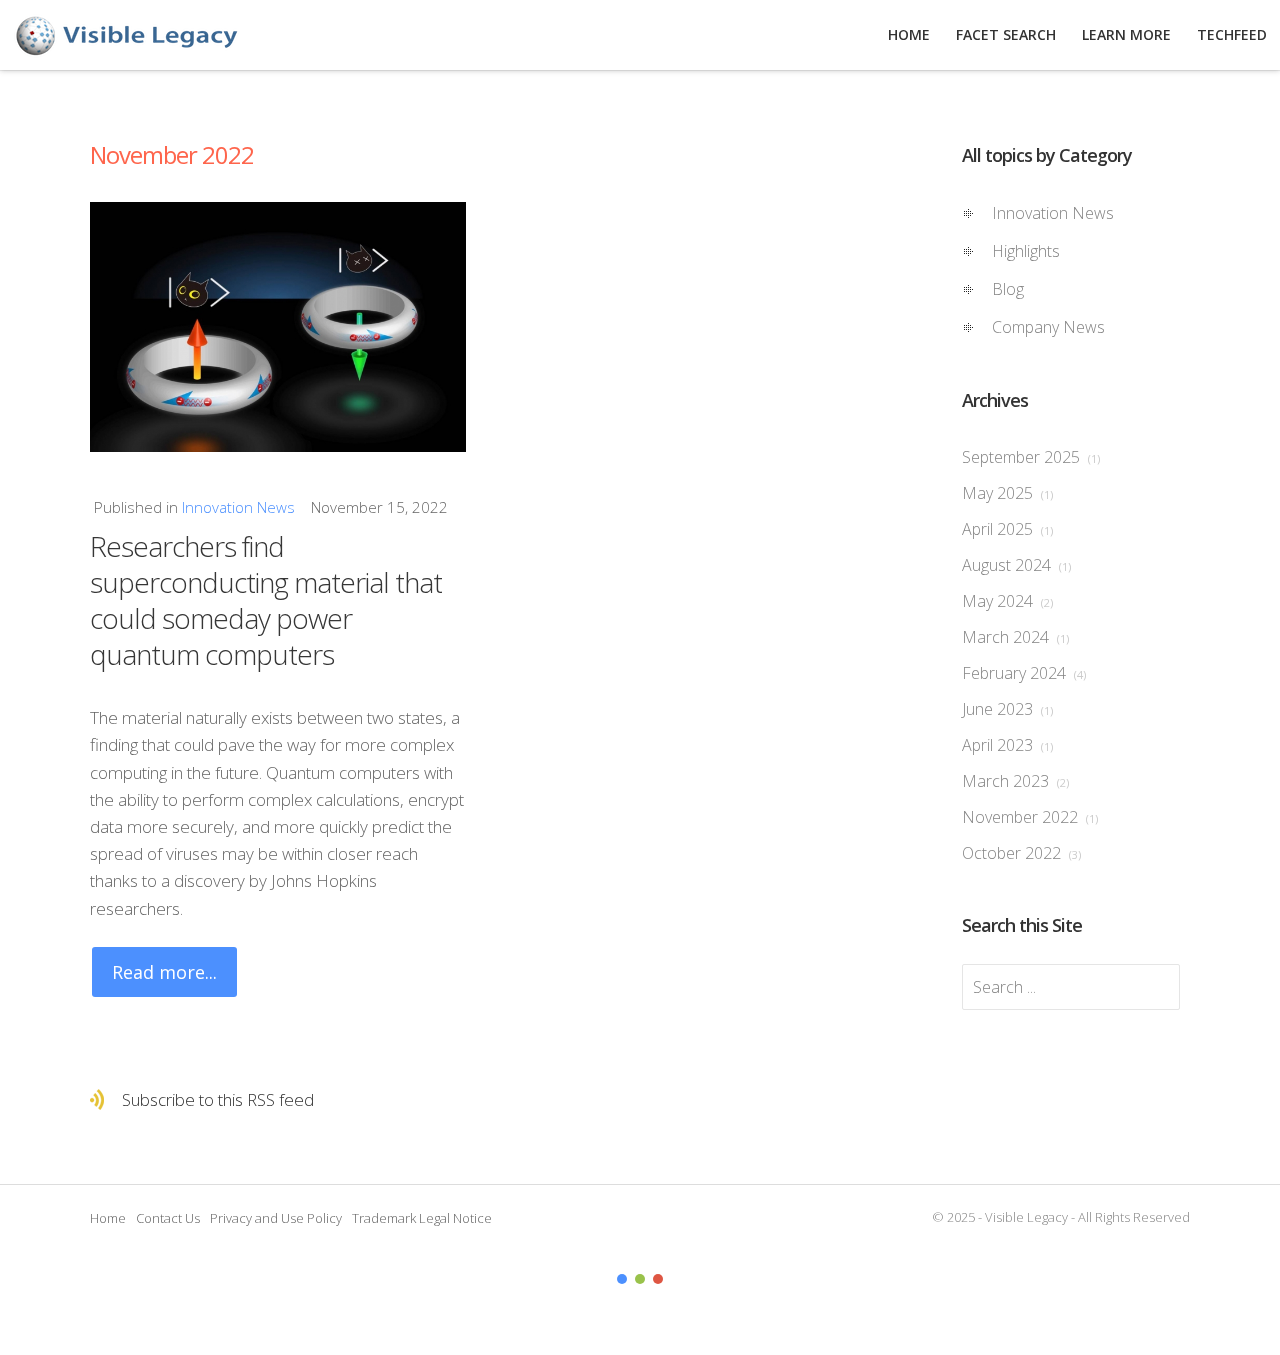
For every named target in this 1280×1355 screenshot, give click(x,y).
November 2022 (1030, 817)
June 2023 (1007, 709)
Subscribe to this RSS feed (218, 1099)
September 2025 (1031, 457)
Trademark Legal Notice (422, 1218)
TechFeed (1232, 34)
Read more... (164, 972)
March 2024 (1015, 637)
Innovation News (238, 507)
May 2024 (1007, 601)
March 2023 (1015, 781)
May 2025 (1007, 493)
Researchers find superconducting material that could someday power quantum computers (266, 600)
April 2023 (1007, 745)
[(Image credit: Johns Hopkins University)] (278, 327)
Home (108, 1218)
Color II (640, 1279)
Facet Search (1006, 34)
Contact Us (168, 1218)
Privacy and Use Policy (276, 1218)
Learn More (1126, 34)
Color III (658, 1279)
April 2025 (1007, 529)
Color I (622, 1279)
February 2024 (1024, 673)
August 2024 (1016, 565)
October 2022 (1021, 853)
